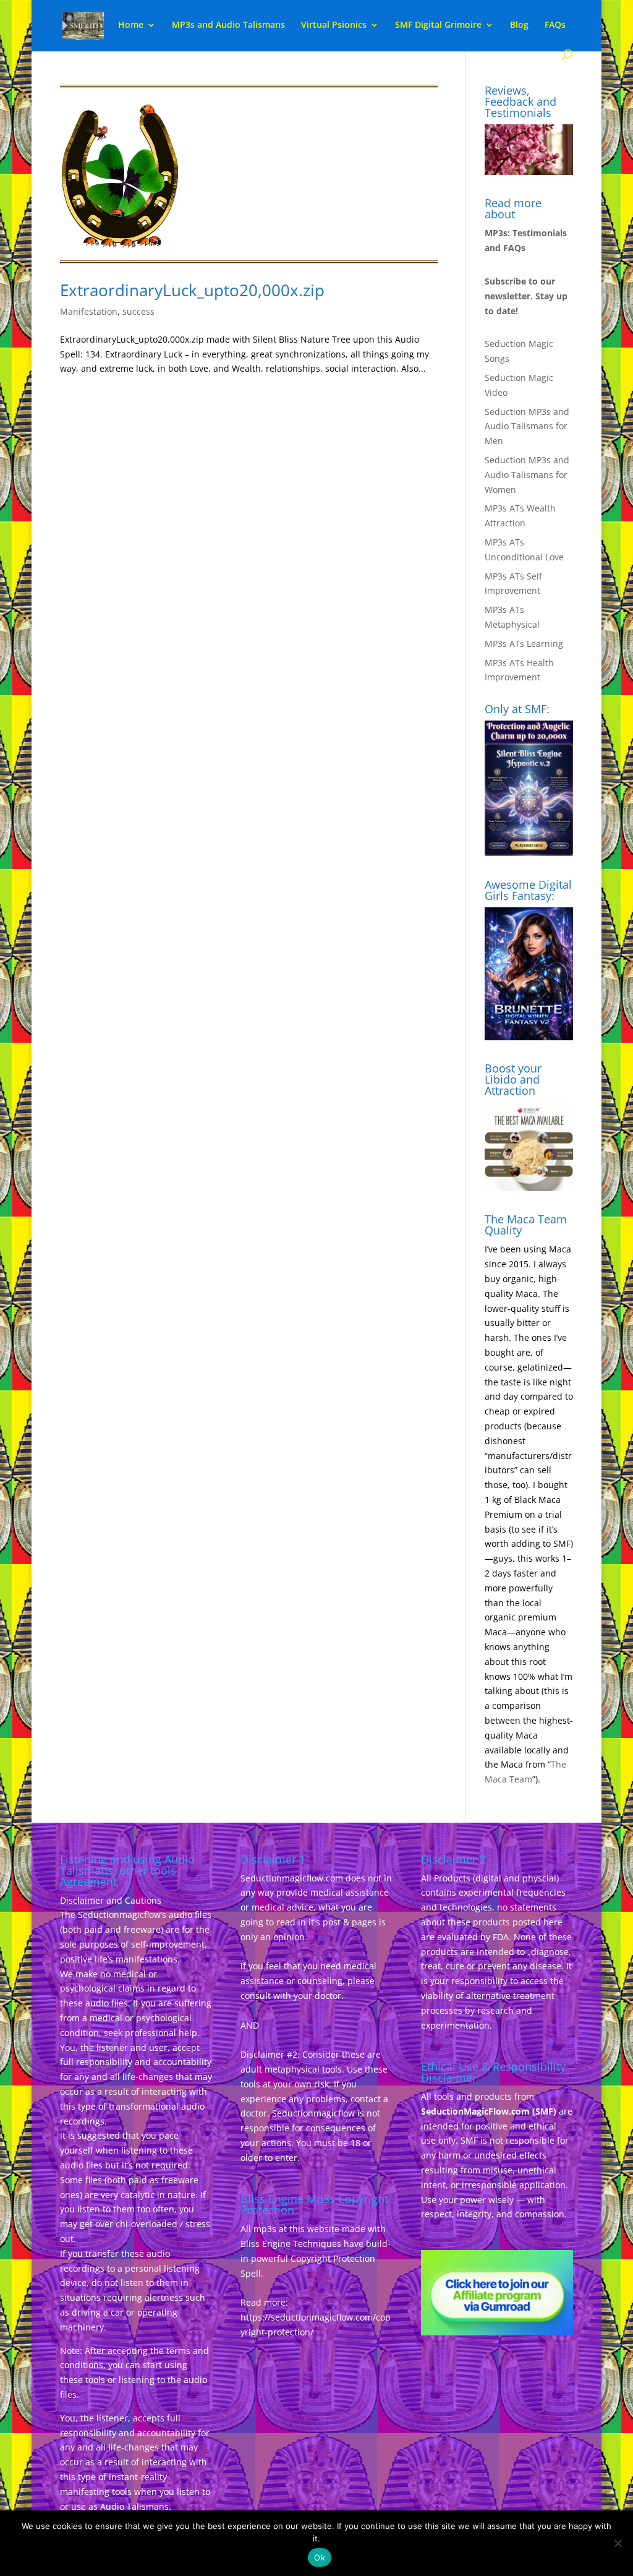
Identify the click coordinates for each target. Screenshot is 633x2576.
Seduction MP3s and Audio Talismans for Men (527, 426)
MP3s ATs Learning (524, 644)
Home (131, 25)
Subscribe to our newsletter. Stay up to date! (526, 296)
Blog (519, 25)
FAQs (555, 25)
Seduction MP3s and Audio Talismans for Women (527, 475)
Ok (320, 2557)
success (138, 311)
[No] (618, 2543)
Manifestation (89, 311)
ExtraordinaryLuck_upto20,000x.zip (192, 290)
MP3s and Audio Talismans (228, 25)
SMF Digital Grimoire (438, 25)
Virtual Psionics (334, 25)
